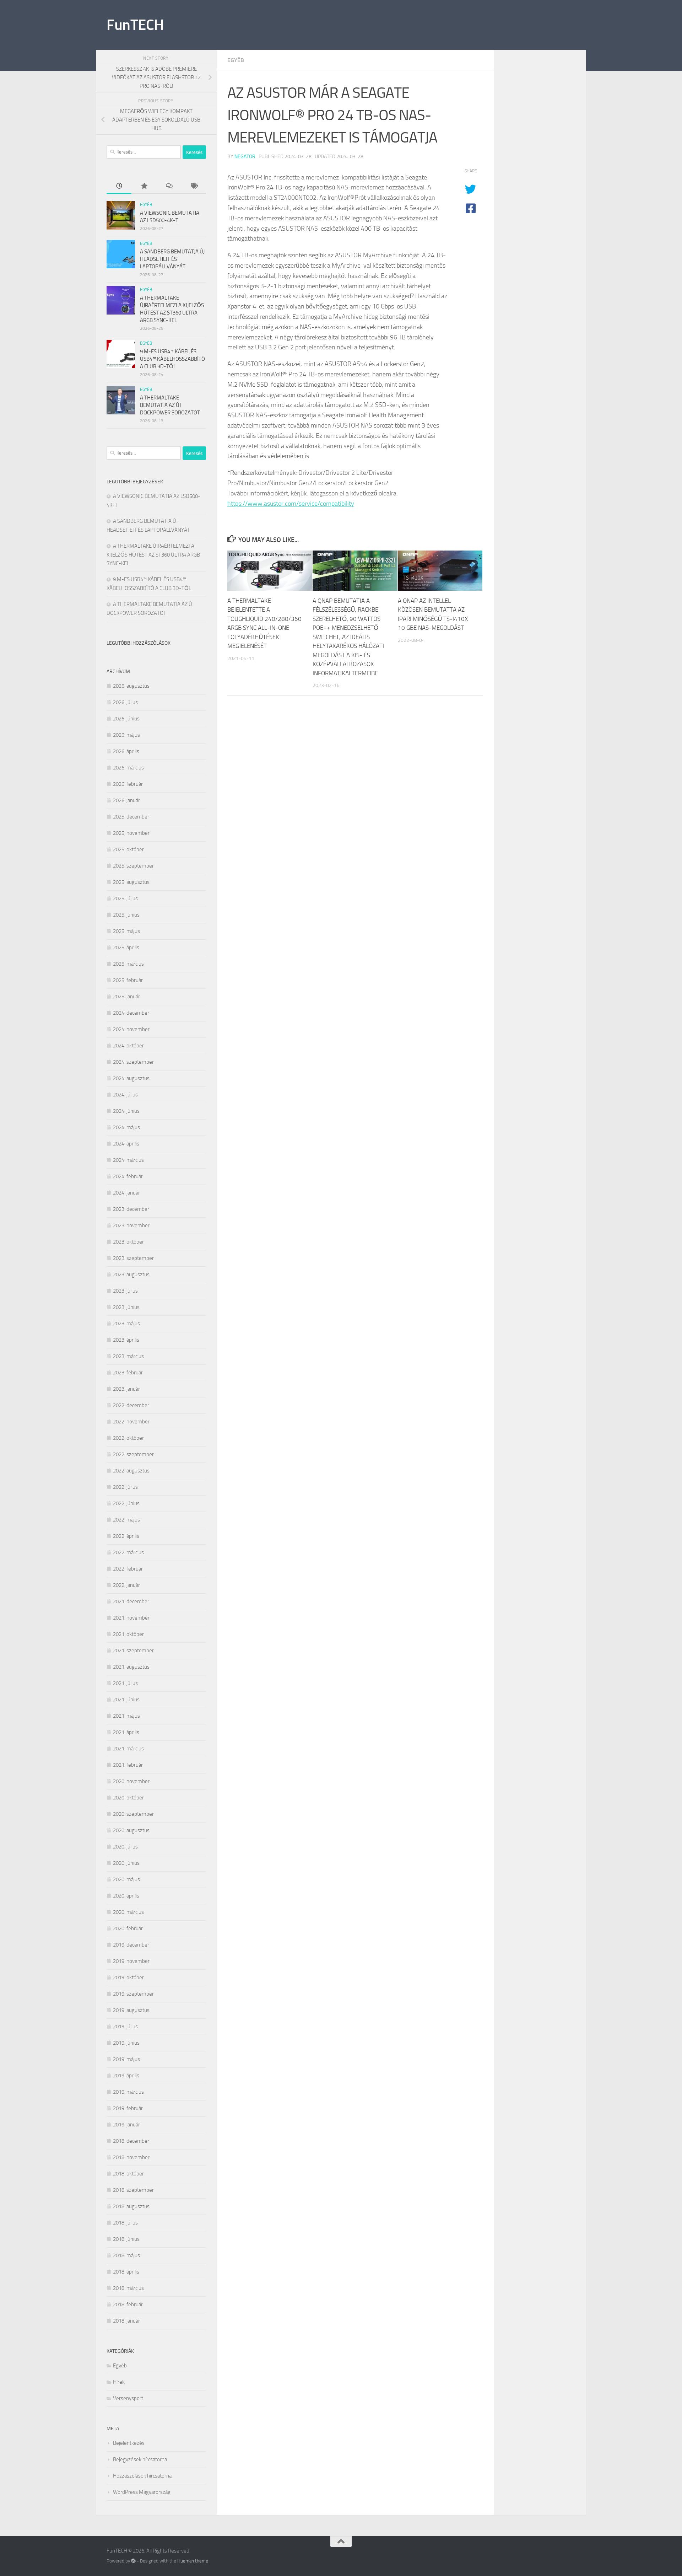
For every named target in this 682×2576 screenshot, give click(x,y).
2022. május (126, 1520)
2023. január (126, 1389)
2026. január (126, 800)
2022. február (128, 1569)
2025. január (126, 997)
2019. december (131, 1945)
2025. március (128, 964)
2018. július (125, 2223)
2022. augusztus (131, 1471)
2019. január (126, 2125)
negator (245, 157)
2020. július (125, 1847)
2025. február (128, 980)
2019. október (128, 1977)
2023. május (126, 1324)
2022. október (128, 1438)
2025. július (125, 898)
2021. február (128, 1765)
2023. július (125, 1291)
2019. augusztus (131, 2010)
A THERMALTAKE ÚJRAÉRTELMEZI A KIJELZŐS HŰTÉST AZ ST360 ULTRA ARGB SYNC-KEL (153, 555)
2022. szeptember (133, 1454)
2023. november (131, 1225)
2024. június (126, 1111)
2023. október (128, 1242)
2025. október (128, 849)
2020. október (128, 1798)
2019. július (125, 2027)
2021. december (131, 1601)
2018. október (128, 2174)
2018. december (131, 2141)
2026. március (128, 768)
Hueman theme (193, 2561)
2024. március (128, 1160)
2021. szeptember (133, 1651)
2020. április (126, 1896)
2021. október (128, 1634)
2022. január (126, 1585)
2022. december (131, 1405)
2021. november (131, 1618)
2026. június (126, 719)
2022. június (126, 1503)
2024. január (126, 1193)
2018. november (131, 2157)
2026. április (126, 751)
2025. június (126, 915)
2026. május (126, 735)
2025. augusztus (131, 882)
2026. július (125, 702)
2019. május (126, 2059)
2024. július (125, 1095)
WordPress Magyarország (142, 2492)
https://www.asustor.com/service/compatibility (291, 504)
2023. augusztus (131, 1274)
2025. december (131, 817)
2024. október (128, 1046)
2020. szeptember (133, 1814)
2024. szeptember (133, 1062)
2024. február (128, 1176)
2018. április (126, 2272)
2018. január (126, 2321)
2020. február (128, 1928)
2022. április (126, 1536)
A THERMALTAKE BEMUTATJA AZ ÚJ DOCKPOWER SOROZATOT (170, 405)
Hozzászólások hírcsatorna (142, 2476)
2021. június (126, 1700)
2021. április (126, 1732)
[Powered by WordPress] (133, 2561)
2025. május (126, 931)
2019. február (128, 2108)
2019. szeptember (133, 1994)
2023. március (128, 1356)
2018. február (128, 2304)
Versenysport (128, 2398)
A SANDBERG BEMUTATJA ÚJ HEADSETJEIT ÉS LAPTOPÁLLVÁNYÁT (172, 259)
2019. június (126, 2043)
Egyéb (236, 60)
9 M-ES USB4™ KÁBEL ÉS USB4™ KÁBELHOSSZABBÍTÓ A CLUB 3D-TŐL (172, 359)
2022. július (125, 1487)
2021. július (125, 1683)
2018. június (126, 2239)
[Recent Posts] (119, 186)
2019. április (126, 2076)
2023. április (126, 1340)
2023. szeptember (133, 1258)
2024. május (126, 1127)
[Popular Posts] (144, 186)
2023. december (131, 1209)
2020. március (128, 1912)
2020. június (126, 1863)
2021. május (126, 1716)
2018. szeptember (133, 2190)
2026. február (128, 784)
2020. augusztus (131, 1830)
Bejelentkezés (129, 2443)
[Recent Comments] (169, 186)
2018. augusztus (131, 2206)
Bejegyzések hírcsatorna (140, 2459)
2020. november (131, 1781)
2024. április (126, 1144)
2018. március (128, 2288)
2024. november (131, 1029)
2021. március (128, 1749)
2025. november (131, 833)
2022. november (131, 1422)
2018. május (126, 2255)
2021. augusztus (131, 1667)
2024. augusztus (131, 1078)
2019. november (131, 1961)
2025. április (126, 948)
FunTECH (135, 25)
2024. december (131, 1013)
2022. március (128, 1552)
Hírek (119, 2382)
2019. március (128, 2092)
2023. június (126, 1307)
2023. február (128, 1373)
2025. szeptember (133, 866)
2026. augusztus (131, 686)
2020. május (126, 1879)
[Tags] (194, 186)
